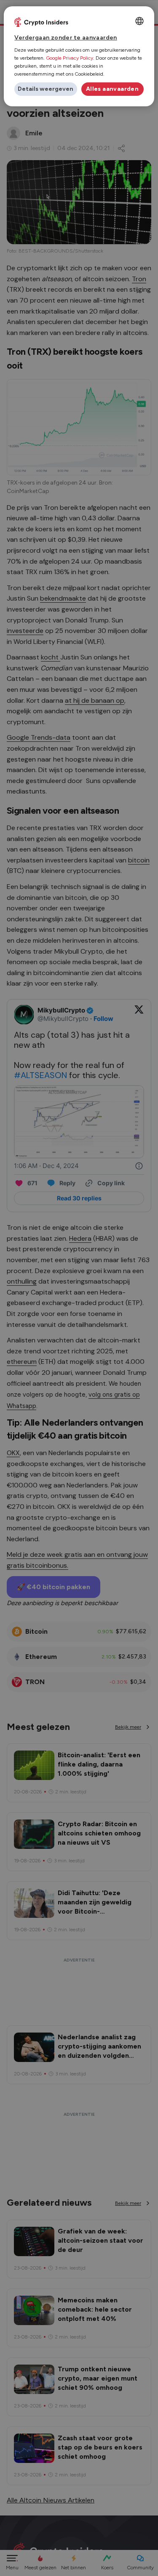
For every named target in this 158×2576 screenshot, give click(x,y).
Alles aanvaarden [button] (112, 89)
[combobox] (139, 21)
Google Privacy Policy (70, 58)
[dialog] (79, 56)
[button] (46, 89)
